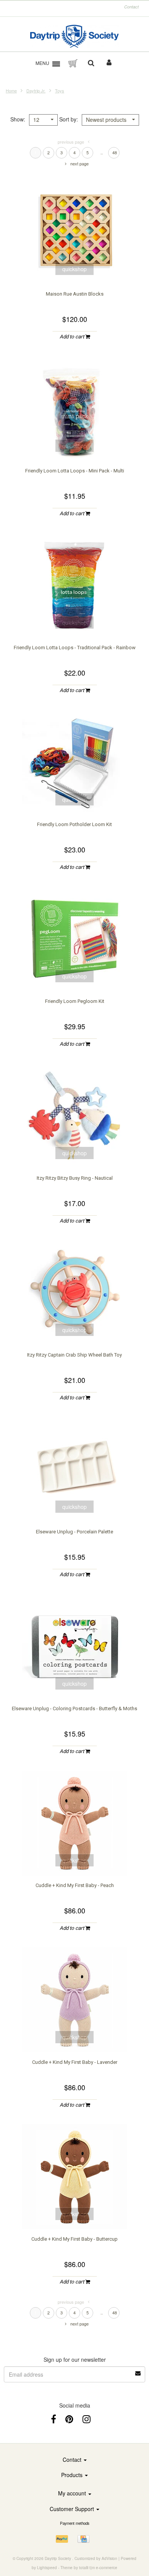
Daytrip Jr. (36, 91)
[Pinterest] (69, 2418)
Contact (131, 7)
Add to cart (72, 337)
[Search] (91, 63)
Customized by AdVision (96, 2558)
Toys (60, 91)
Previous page (71, 142)
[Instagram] (87, 2418)
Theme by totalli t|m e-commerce (89, 2568)
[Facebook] (53, 2418)
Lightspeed (47, 2568)
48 (115, 152)
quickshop (74, 269)
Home (11, 91)
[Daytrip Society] (75, 36)
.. (102, 152)
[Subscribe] (138, 2371)
